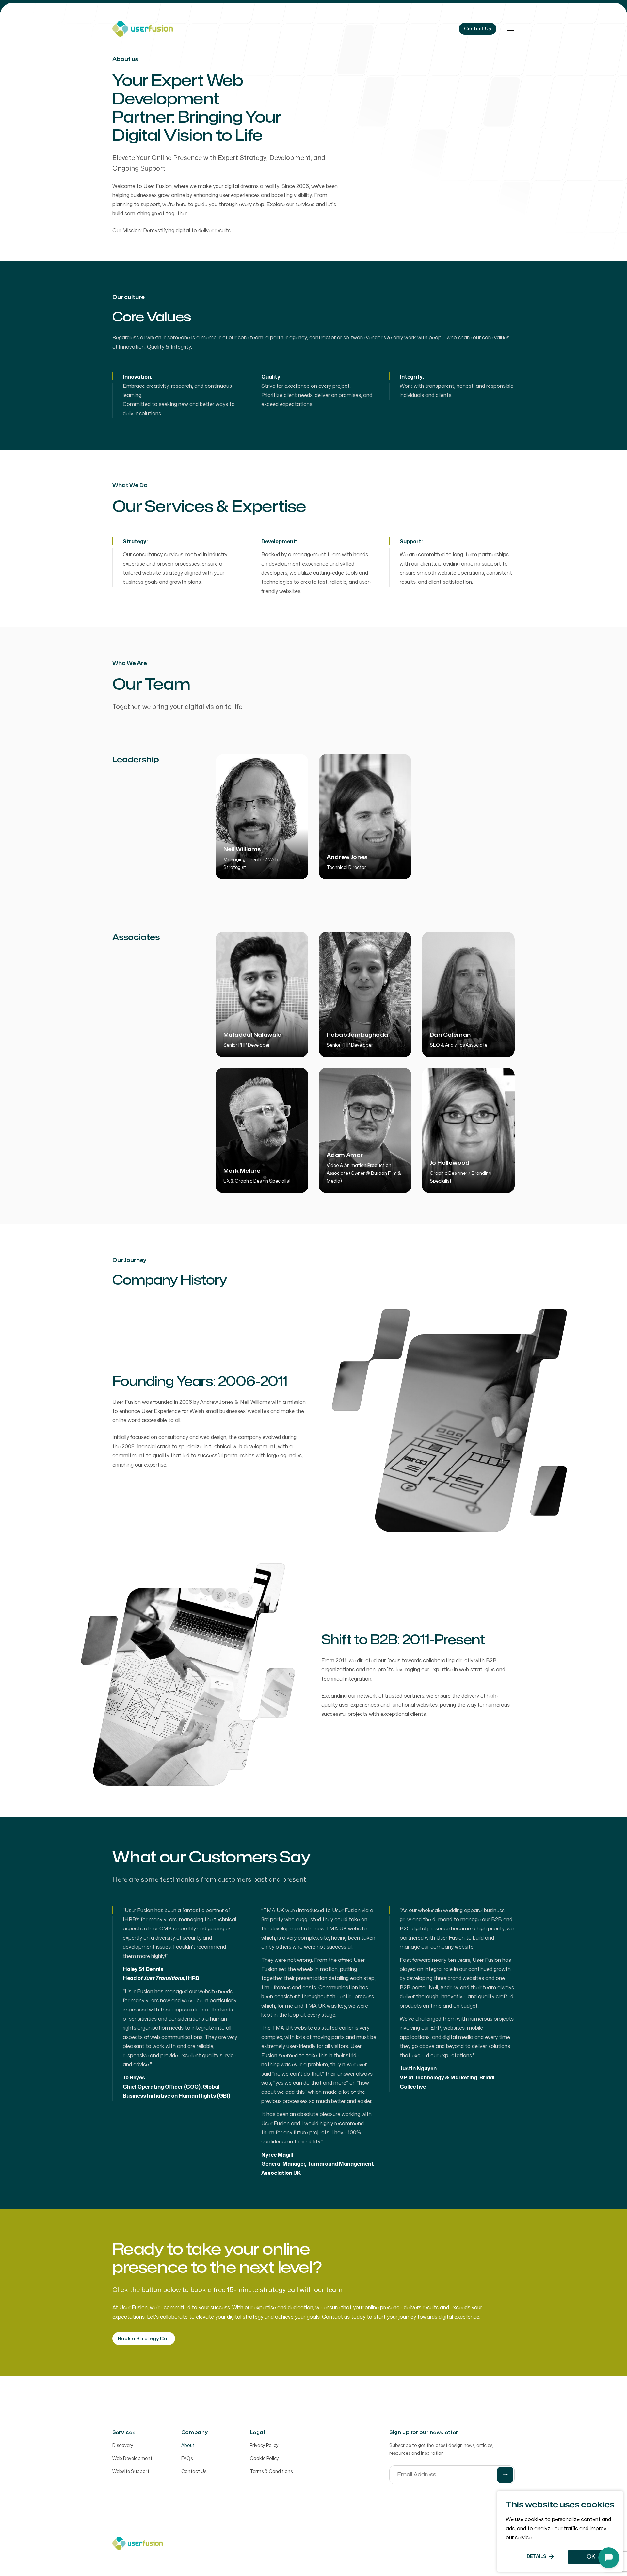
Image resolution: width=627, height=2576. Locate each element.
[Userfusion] (143, 29)
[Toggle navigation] (511, 29)
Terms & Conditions (271, 2472)
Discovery (123, 2445)
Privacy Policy (264, 2445)
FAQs (187, 2459)
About (188, 2445)
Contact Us (194, 2472)
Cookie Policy (264, 2459)
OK (591, 2557)
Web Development (132, 2459)
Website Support (131, 2472)
